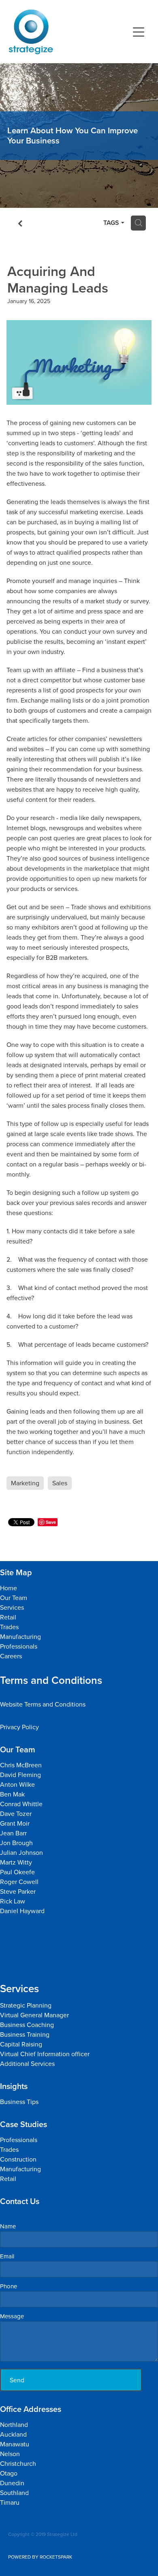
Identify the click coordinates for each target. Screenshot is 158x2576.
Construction (18, 2159)
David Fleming (20, 1775)
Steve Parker (19, 1891)
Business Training (25, 2034)
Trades (9, 1627)
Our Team (14, 1598)
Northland (15, 2424)
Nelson (10, 2454)
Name (8, 2226)
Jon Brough (16, 1843)
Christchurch (18, 2463)
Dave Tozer (17, 1813)
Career (10, 1656)
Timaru (10, 2502)
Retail (8, 1617)
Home (9, 1588)
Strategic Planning (27, 2005)
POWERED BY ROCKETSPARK (40, 2557)
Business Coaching (27, 2025)
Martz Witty (16, 1862)
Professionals (19, 1646)
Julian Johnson (22, 1852)
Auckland (13, 2434)
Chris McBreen (21, 1765)
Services (12, 1607)
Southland (14, 2493)
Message (12, 2316)
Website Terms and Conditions (43, 1704)
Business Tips (19, 2102)
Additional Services (27, 2063)
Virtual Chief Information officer (45, 2054)
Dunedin (12, 2483)
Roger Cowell (19, 1882)
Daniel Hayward (22, 1911)
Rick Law (13, 1901)
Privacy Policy (19, 1727)
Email (7, 2256)
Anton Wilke (17, 1784)
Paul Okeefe (17, 1872)
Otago (9, 2473)
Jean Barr (14, 1833)
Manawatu (15, 2444)
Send (17, 2380)
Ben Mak (12, 1794)
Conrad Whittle (21, 1804)
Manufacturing (20, 1636)
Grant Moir (15, 1823)
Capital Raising (21, 2044)
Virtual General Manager (34, 2015)
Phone (9, 2286)
